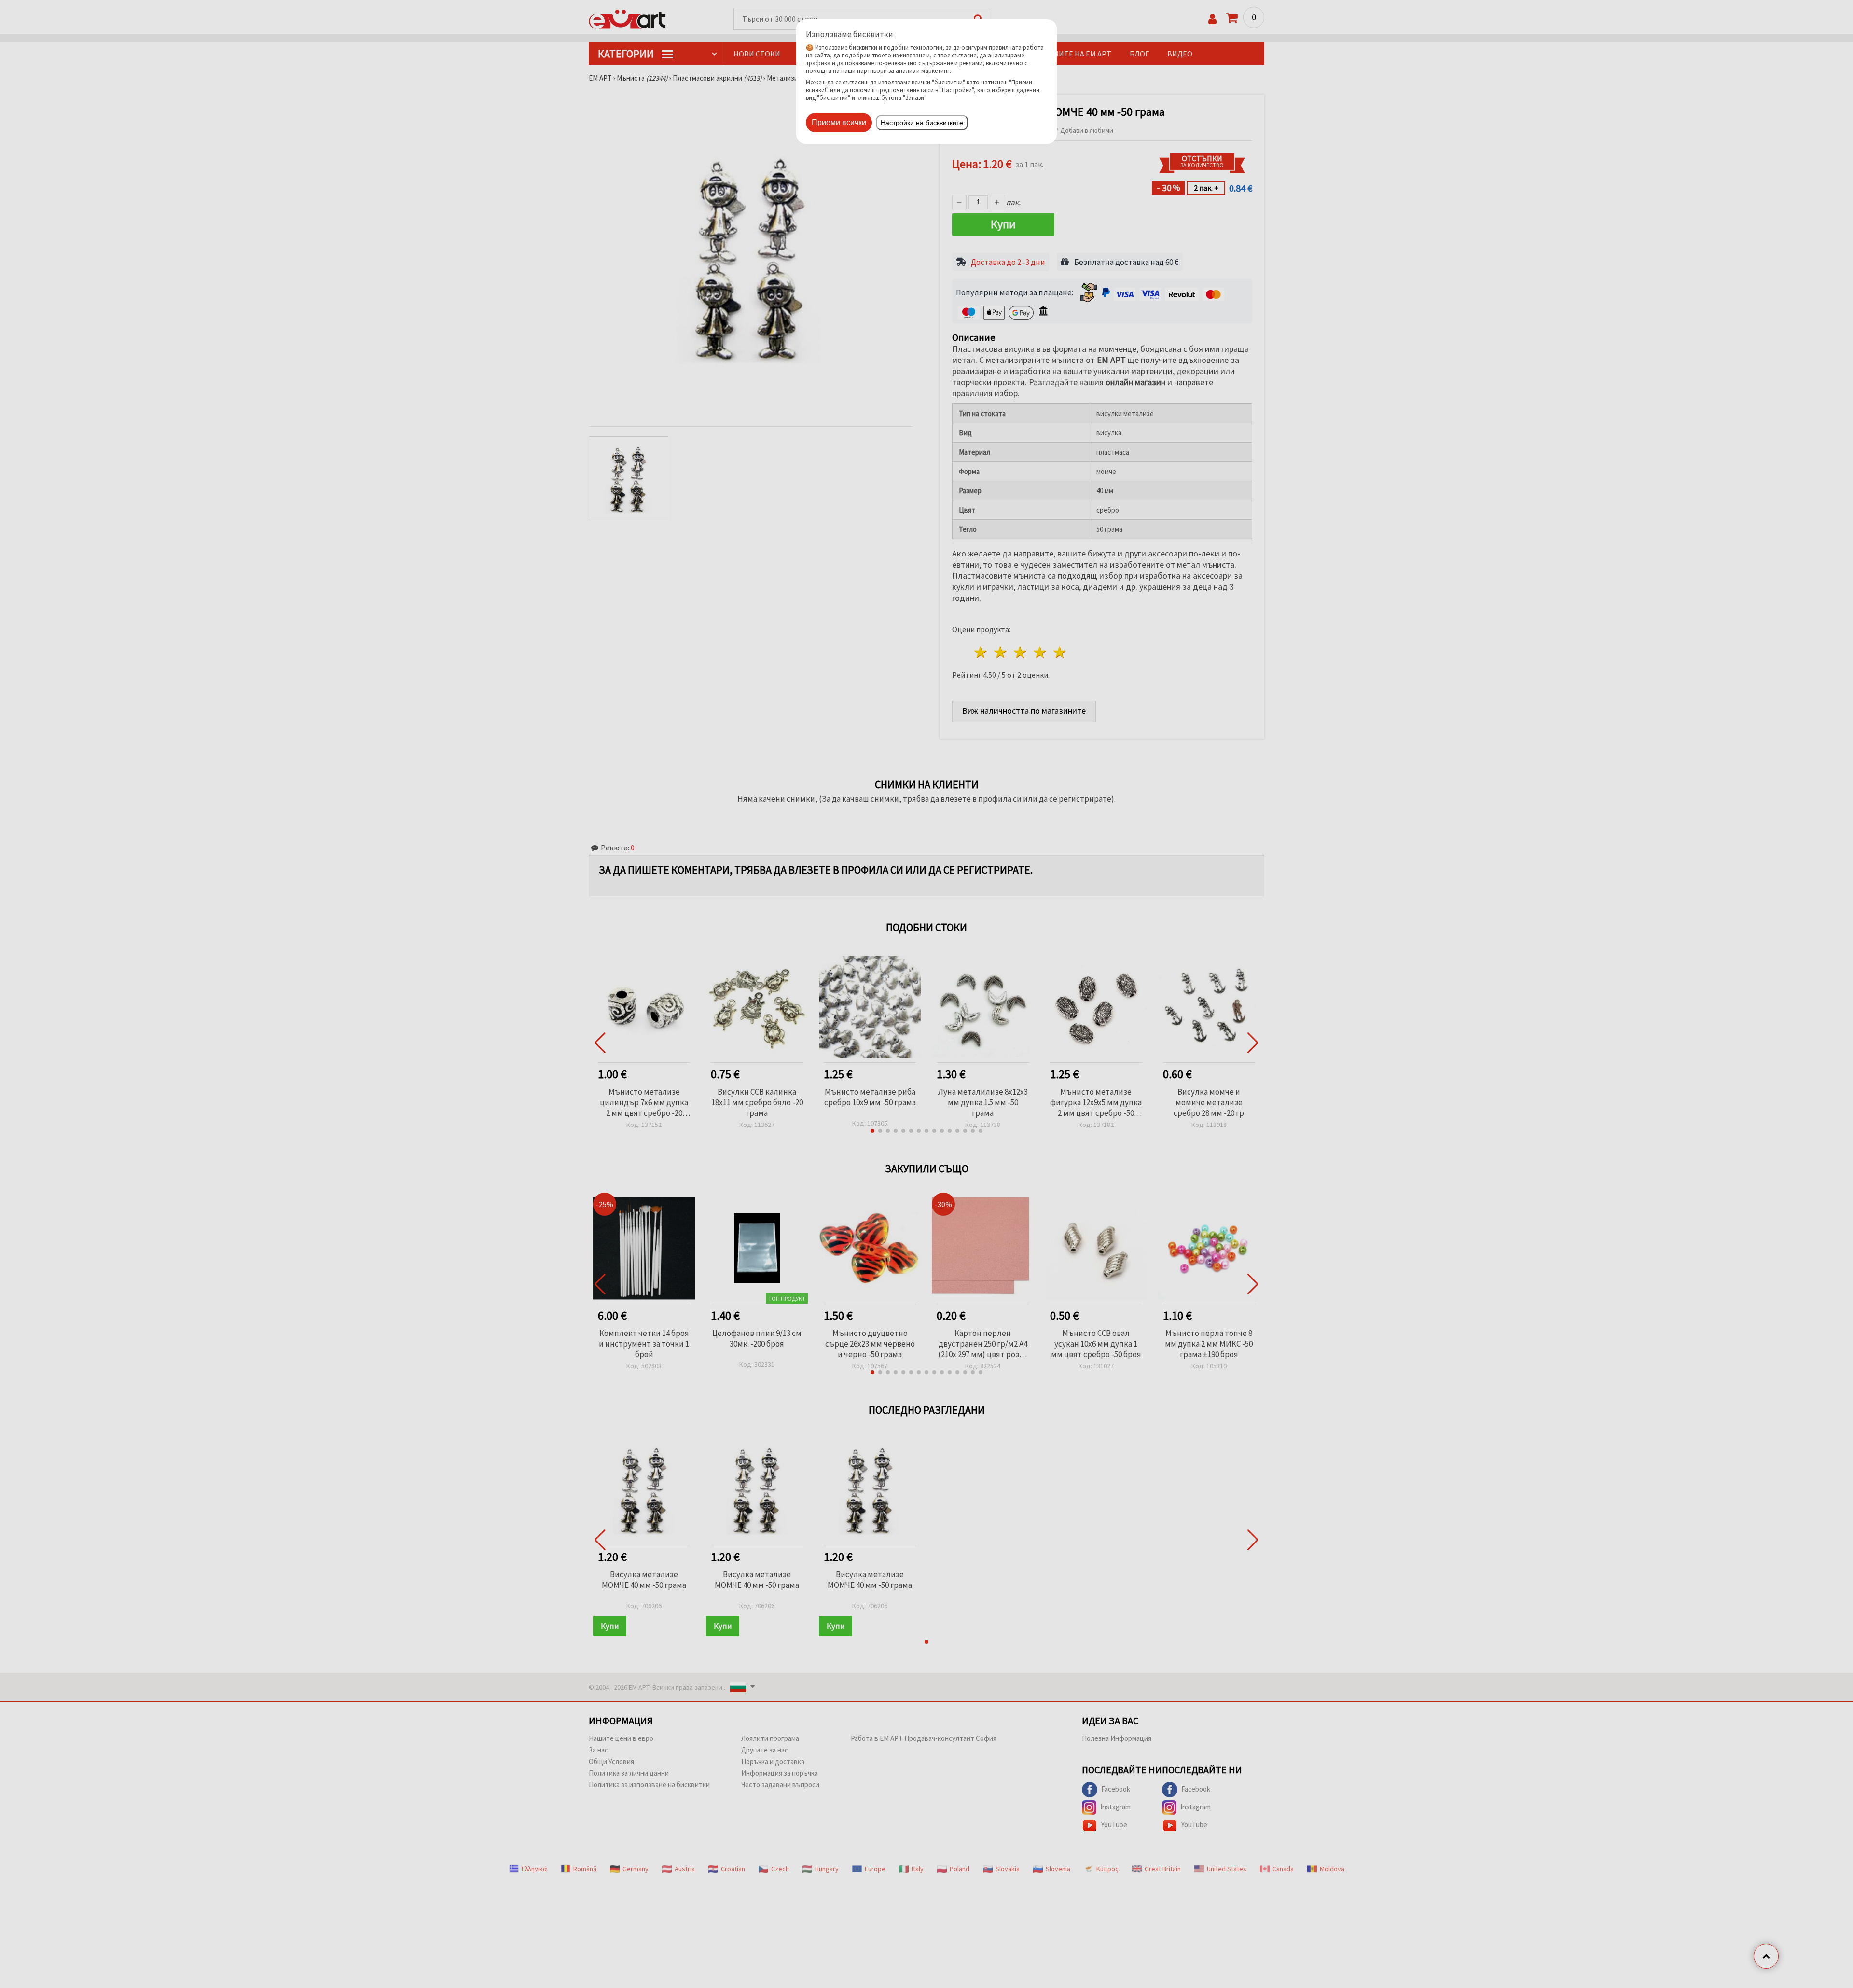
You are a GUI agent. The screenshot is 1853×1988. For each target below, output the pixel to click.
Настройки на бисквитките (922, 123)
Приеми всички (839, 122)
